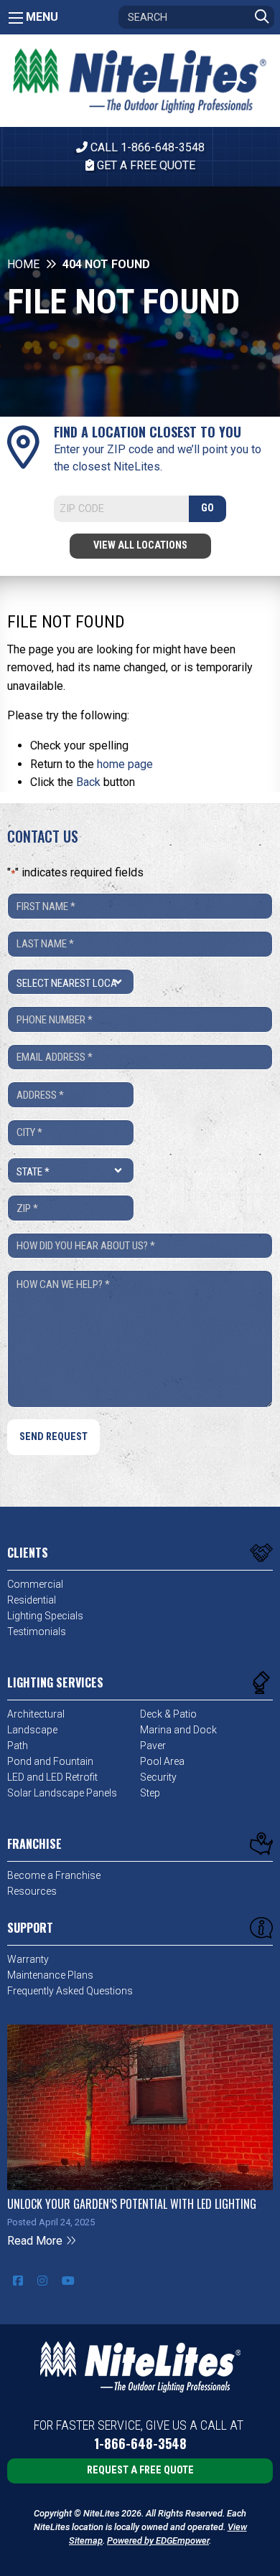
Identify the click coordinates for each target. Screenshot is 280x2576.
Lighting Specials (45, 1616)
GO (207, 508)
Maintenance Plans (50, 1975)
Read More (36, 2241)
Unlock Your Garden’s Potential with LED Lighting (132, 2204)
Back (88, 782)
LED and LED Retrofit (52, 1777)
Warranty (28, 1959)
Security (158, 1777)
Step (150, 1793)
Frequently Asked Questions (70, 1991)
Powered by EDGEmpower (158, 2541)
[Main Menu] (16, 18)
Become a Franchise (54, 1875)
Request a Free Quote (140, 2470)
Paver (153, 1746)
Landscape (32, 1730)
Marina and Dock (178, 1730)
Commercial (35, 1584)
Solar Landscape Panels (62, 1793)
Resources (32, 1891)
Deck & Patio (168, 1714)
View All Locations (140, 545)
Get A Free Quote (145, 165)
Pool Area (162, 1761)
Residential (32, 1600)
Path (18, 1746)
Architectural (36, 1714)
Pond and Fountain (50, 1761)
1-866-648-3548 (140, 2444)
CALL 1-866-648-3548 (146, 147)
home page (125, 764)
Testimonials (37, 1632)
